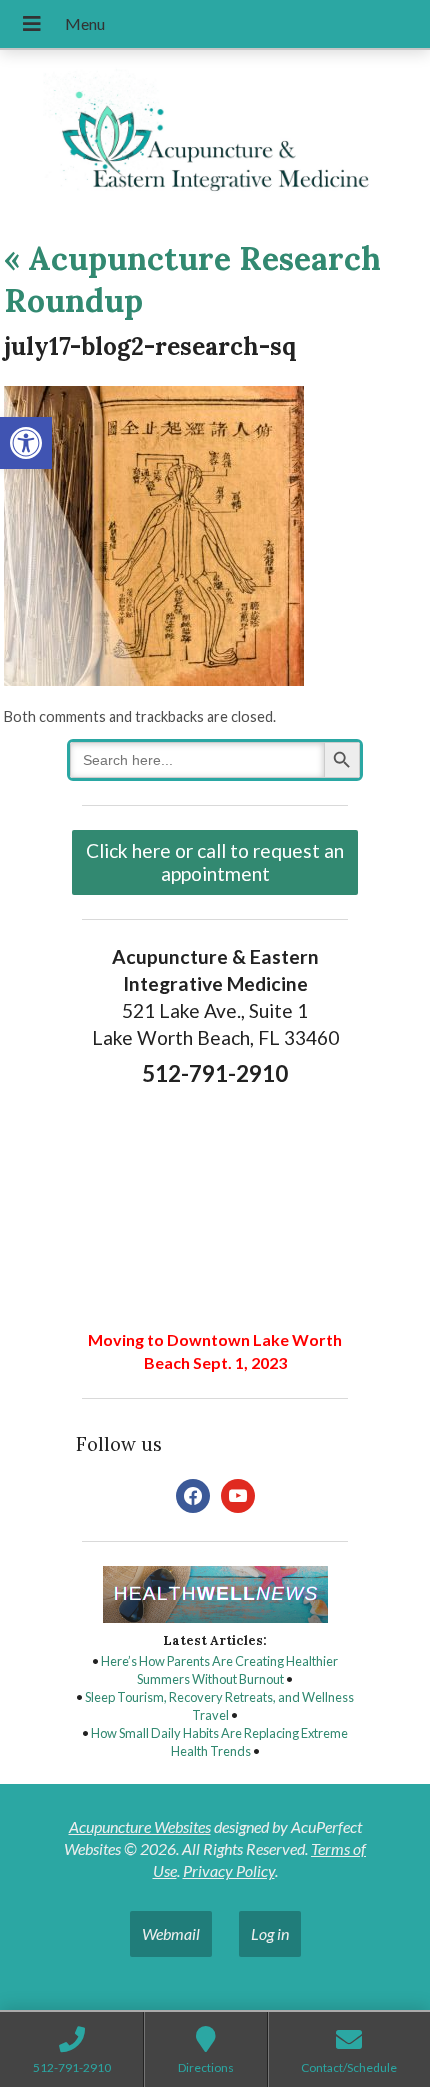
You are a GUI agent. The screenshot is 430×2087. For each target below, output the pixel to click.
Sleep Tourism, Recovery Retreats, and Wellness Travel (219, 1706)
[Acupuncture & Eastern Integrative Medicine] (215, 137)
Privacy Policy (229, 1870)
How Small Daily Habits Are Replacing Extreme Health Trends (219, 1742)
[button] (26, 443)
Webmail (171, 1933)
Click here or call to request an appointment (215, 862)
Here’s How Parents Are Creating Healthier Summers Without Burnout (219, 1670)
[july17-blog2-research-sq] (154, 679)
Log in (270, 1933)
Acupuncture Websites (140, 1826)
